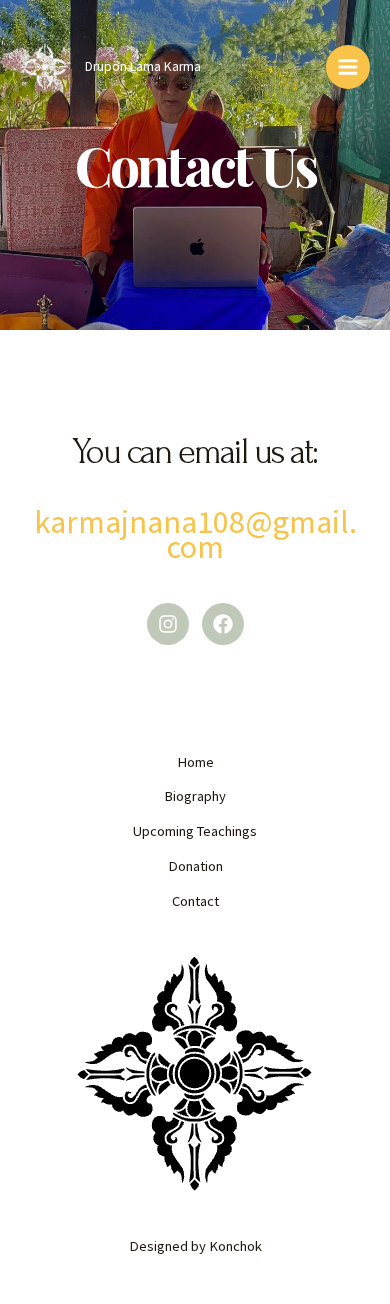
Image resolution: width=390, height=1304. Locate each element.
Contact (195, 901)
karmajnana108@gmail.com (195, 534)
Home (195, 762)
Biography (195, 796)
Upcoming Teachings (195, 831)
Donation (195, 866)
